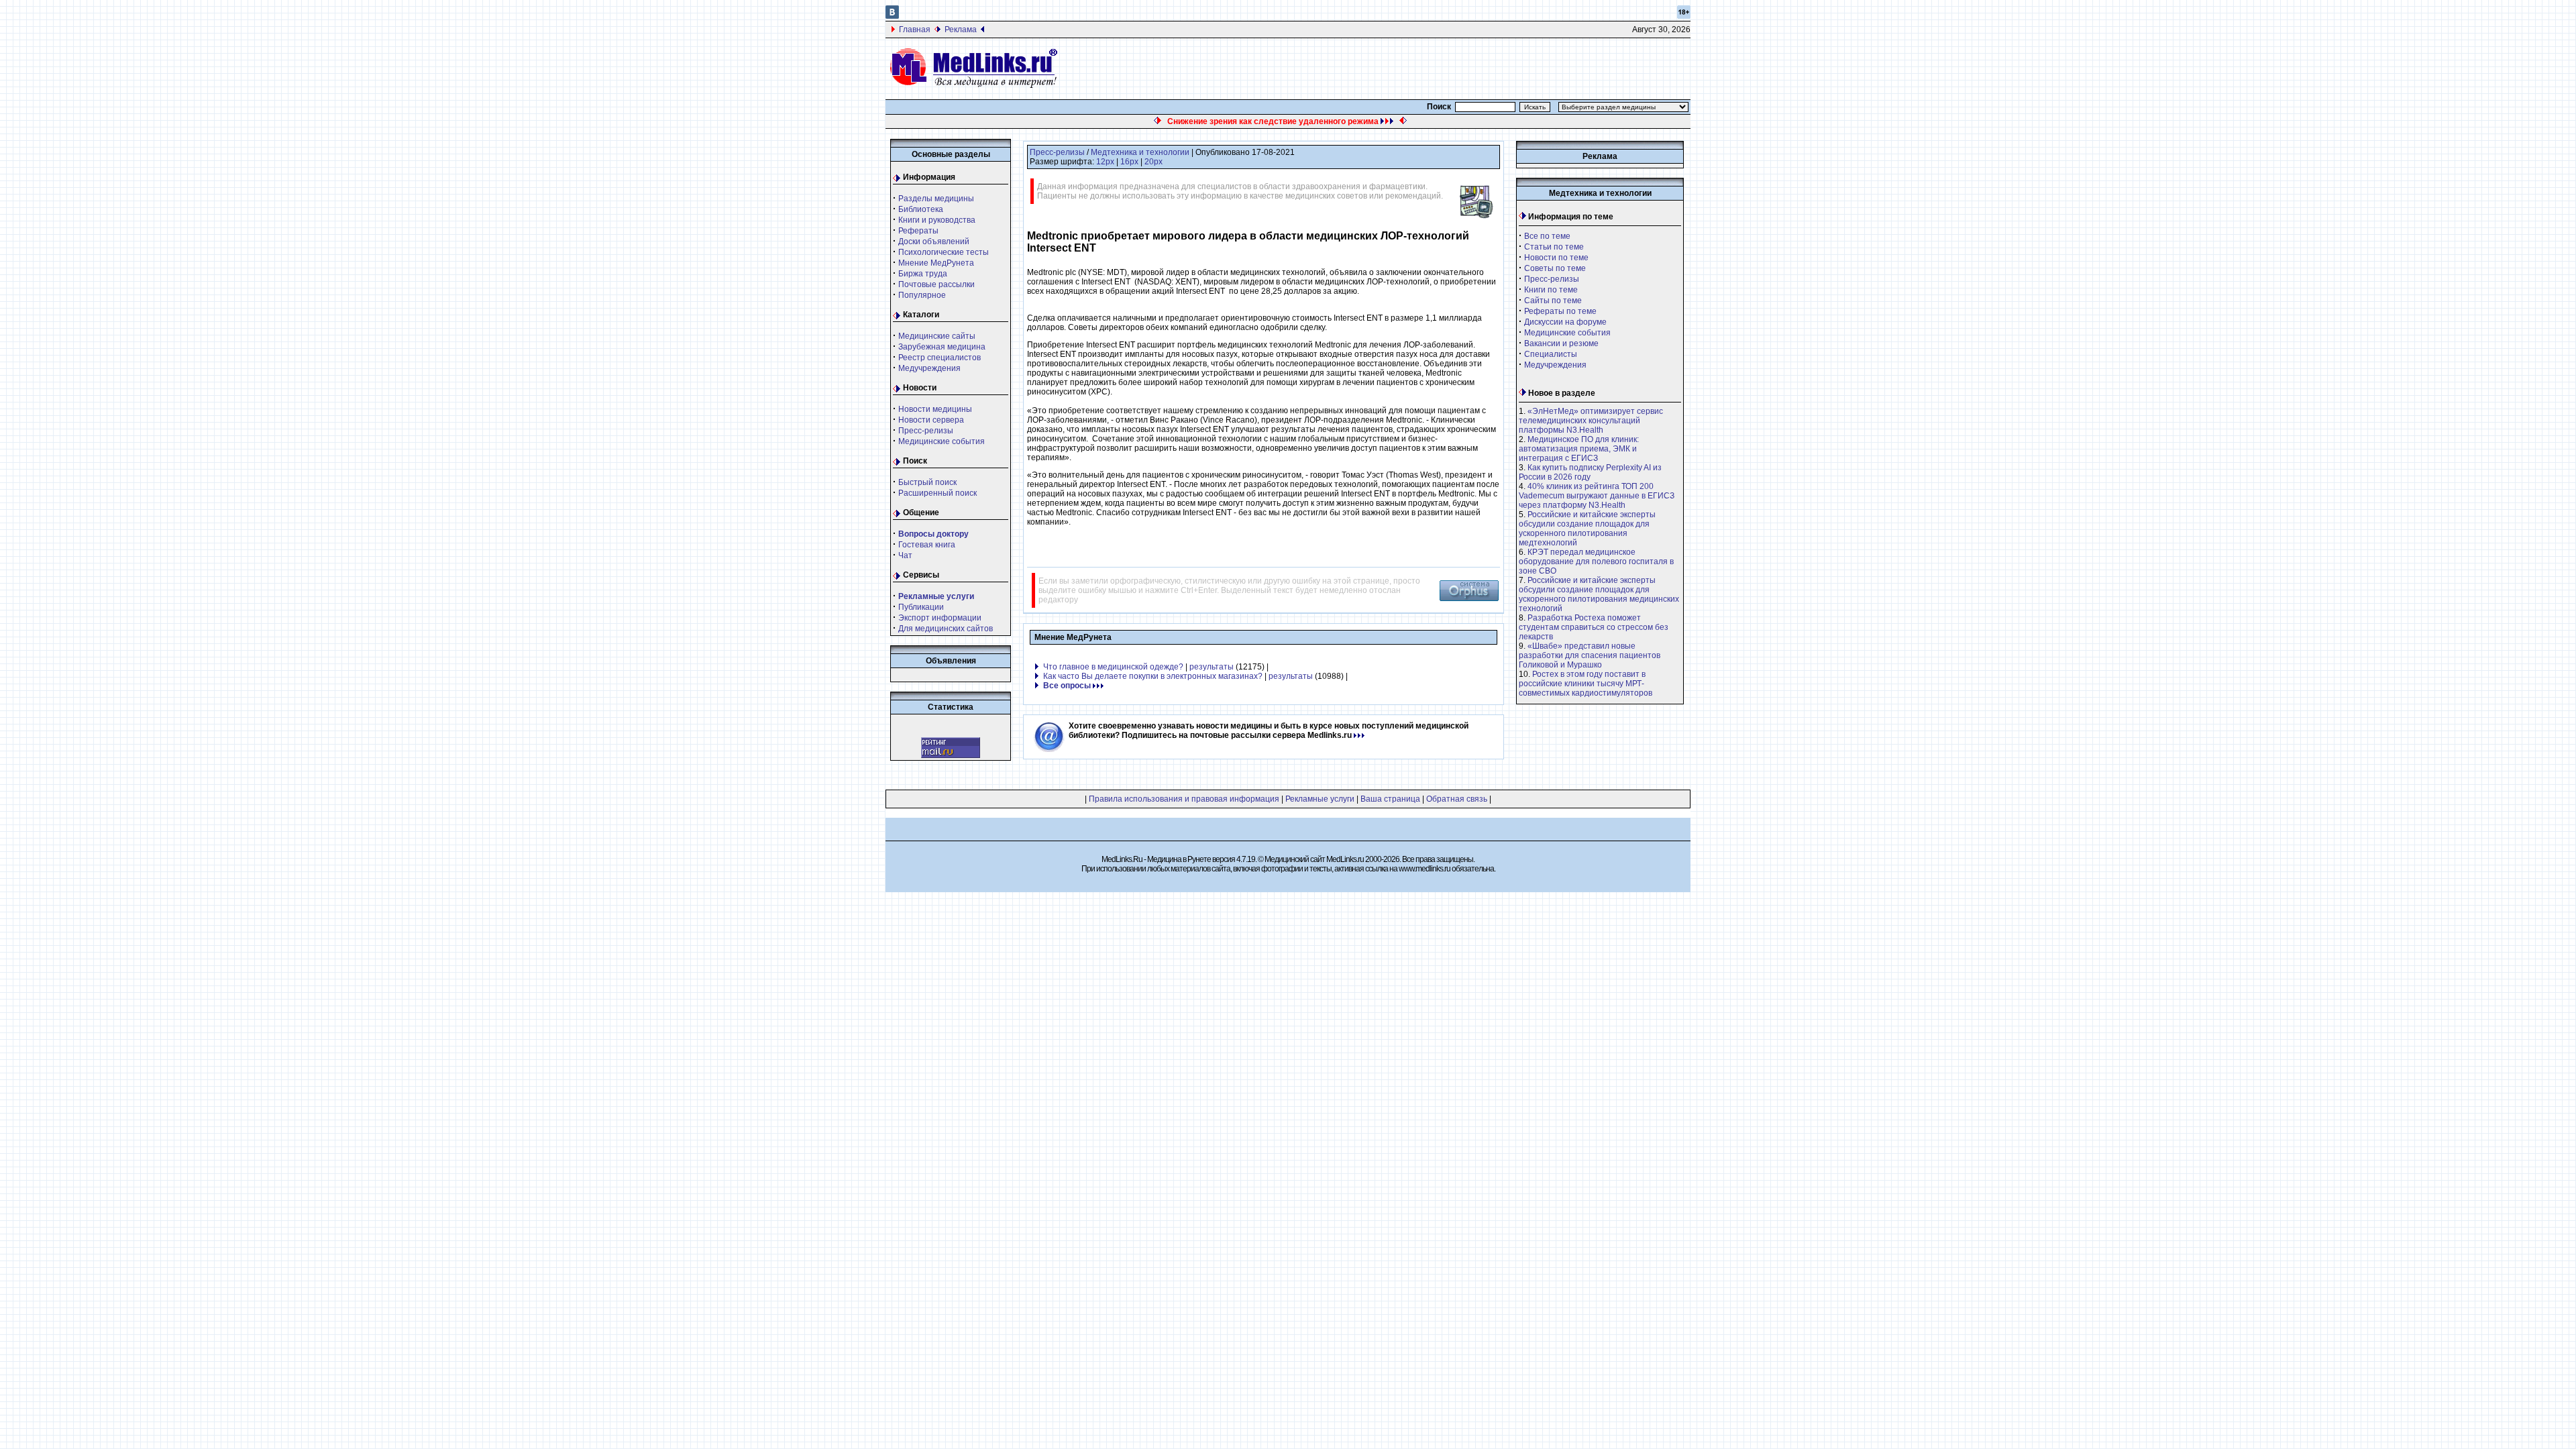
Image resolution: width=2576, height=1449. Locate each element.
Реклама (961, 30)
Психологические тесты (944, 252)
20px (1153, 162)
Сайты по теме (1553, 301)
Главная (915, 30)
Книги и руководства (937, 220)
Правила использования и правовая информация (1184, 799)
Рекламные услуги (1320, 799)
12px (1105, 162)
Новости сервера (931, 420)
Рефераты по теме (1560, 311)
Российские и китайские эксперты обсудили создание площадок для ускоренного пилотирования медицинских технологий (1599, 594)
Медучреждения (929, 368)
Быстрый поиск (927, 482)
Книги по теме (1551, 290)
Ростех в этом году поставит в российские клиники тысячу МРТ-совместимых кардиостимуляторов (1586, 684)
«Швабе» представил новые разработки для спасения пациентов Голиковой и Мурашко (1590, 655)
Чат (905, 555)
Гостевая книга (927, 545)
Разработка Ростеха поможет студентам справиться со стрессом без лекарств (1594, 627)
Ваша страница (1390, 799)
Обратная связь (1457, 799)
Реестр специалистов (940, 358)
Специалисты (1551, 354)
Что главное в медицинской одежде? (1113, 667)
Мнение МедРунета (936, 263)
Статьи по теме (1554, 247)
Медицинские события (942, 441)
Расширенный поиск (937, 493)
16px (1129, 162)
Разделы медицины (936, 199)
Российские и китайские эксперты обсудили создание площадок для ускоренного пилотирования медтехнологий (1587, 529)
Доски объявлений (934, 241)
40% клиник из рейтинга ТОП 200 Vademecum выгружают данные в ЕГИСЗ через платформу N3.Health (1597, 496)
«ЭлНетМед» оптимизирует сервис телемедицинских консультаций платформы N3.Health (1591, 421)
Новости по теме (1556, 258)
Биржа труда (923, 274)
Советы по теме (1555, 268)
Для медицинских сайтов (946, 629)
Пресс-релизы (926, 431)
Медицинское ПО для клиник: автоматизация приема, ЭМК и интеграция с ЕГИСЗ (1579, 449)
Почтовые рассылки (936, 284)
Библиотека (921, 209)
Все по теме (1547, 236)
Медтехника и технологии (1140, 152)
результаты (1212, 667)
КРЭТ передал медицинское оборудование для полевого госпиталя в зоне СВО (1596, 561)
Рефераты (918, 231)
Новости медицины (935, 409)
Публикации (921, 607)
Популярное (922, 295)
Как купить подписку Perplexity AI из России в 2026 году (1590, 472)
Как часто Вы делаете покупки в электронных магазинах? (1153, 676)
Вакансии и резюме (1561, 343)
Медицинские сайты (937, 336)
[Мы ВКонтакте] (892, 16)
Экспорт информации (940, 618)
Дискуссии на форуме (1565, 322)
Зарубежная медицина (942, 347)
